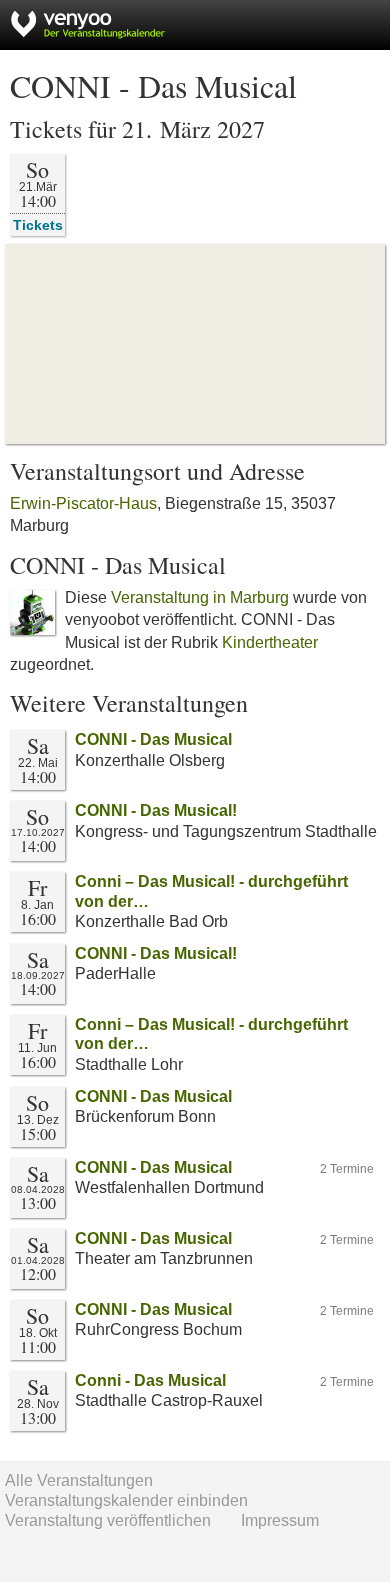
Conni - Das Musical (150, 1380)
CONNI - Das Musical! (156, 810)
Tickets (38, 224)
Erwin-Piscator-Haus (83, 503)
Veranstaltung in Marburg (200, 597)
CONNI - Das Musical (153, 739)
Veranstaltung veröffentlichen (108, 1520)
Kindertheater (270, 642)
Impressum (280, 1520)
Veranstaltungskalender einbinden (126, 1500)
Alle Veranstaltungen (79, 1480)
